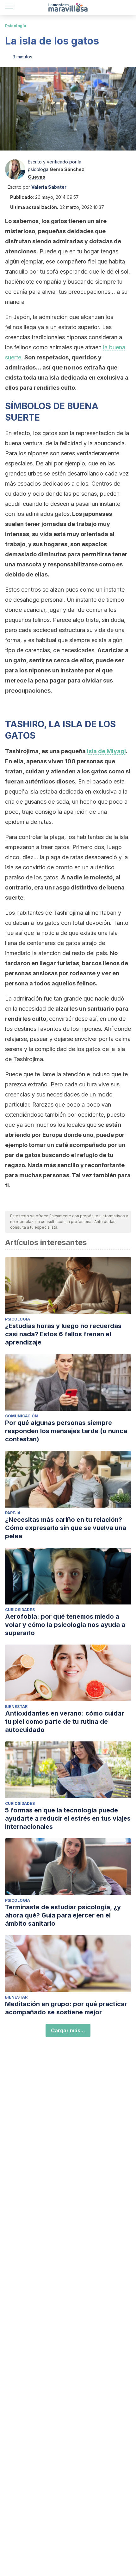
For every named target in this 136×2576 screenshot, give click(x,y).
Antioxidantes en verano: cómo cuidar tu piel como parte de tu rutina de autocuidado (65, 1722)
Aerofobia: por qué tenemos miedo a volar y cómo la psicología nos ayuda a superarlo (65, 1625)
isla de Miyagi (106, 751)
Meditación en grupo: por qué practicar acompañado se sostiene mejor (66, 2008)
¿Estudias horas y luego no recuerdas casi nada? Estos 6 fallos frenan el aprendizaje (63, 1334)
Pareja (13, 1513)
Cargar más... (68, 2030)
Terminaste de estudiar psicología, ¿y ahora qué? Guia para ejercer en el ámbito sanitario (63, 1915)
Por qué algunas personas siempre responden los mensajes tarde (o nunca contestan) (66, 1431)
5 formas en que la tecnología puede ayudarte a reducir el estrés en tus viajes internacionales (68, 1818)
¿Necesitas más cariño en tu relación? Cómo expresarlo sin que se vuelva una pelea (66, 1528)
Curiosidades (20, 1610)
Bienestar (16, 1707)
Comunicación (22, 1416)
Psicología (16, 26)
